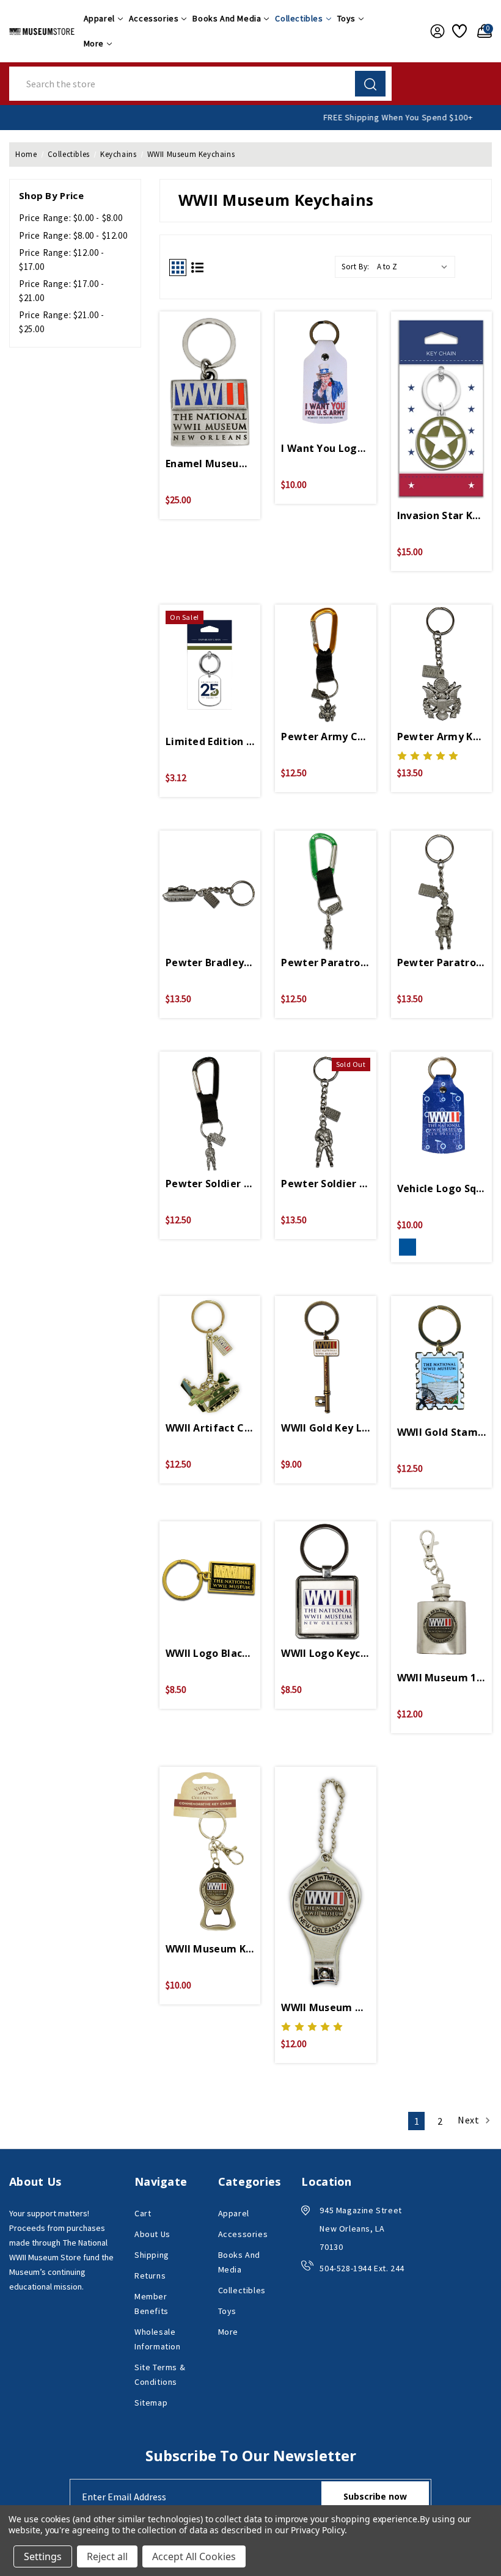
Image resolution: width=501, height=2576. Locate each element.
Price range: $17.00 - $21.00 (62, 291)
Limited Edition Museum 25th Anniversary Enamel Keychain (210, 741)
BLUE (408, 1247)
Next (470, 2120)
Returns (150, 2276)
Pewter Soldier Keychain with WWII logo (325, 1184)
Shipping (152, 2255)
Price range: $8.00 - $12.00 (73, 235)
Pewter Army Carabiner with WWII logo (325, 737)
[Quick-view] (210, 371)
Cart (143, 2213)
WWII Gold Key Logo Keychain (325, 1428)
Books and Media (227, 18)
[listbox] (415, 267)
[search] (370, 84)
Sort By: (356, 267)
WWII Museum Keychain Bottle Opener (210, 1949)
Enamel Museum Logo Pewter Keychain (210, 464)
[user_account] (435, 31)
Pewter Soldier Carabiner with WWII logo (210, 1184)
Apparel (99, 18)
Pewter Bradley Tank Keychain (210, 962)
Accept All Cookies (194, 2556)
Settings (43, 2556)
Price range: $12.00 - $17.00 (62, 260)
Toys (346, 18)
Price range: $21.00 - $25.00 (62, 322)
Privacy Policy (317, 2530)
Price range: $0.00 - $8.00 (71, 218)
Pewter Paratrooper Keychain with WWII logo (441, 962)
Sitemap (151, 2403)
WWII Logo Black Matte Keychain (210, 1653)
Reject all (107, 2556)
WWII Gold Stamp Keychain (441, 1432)
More (94, 43)
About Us (152, 2234)
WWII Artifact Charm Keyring (210, 1428)
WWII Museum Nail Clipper (325, 2007)
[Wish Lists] (459, 31)
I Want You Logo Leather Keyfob (325, 448)
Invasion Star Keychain (441, 515)
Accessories (154, 18)
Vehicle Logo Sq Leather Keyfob (441, 1188)
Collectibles (299, 18)
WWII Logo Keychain (325, 1653)
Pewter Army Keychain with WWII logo (441, 737)
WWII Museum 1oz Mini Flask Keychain (441, 1678)
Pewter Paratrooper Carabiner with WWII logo (325, 962)
